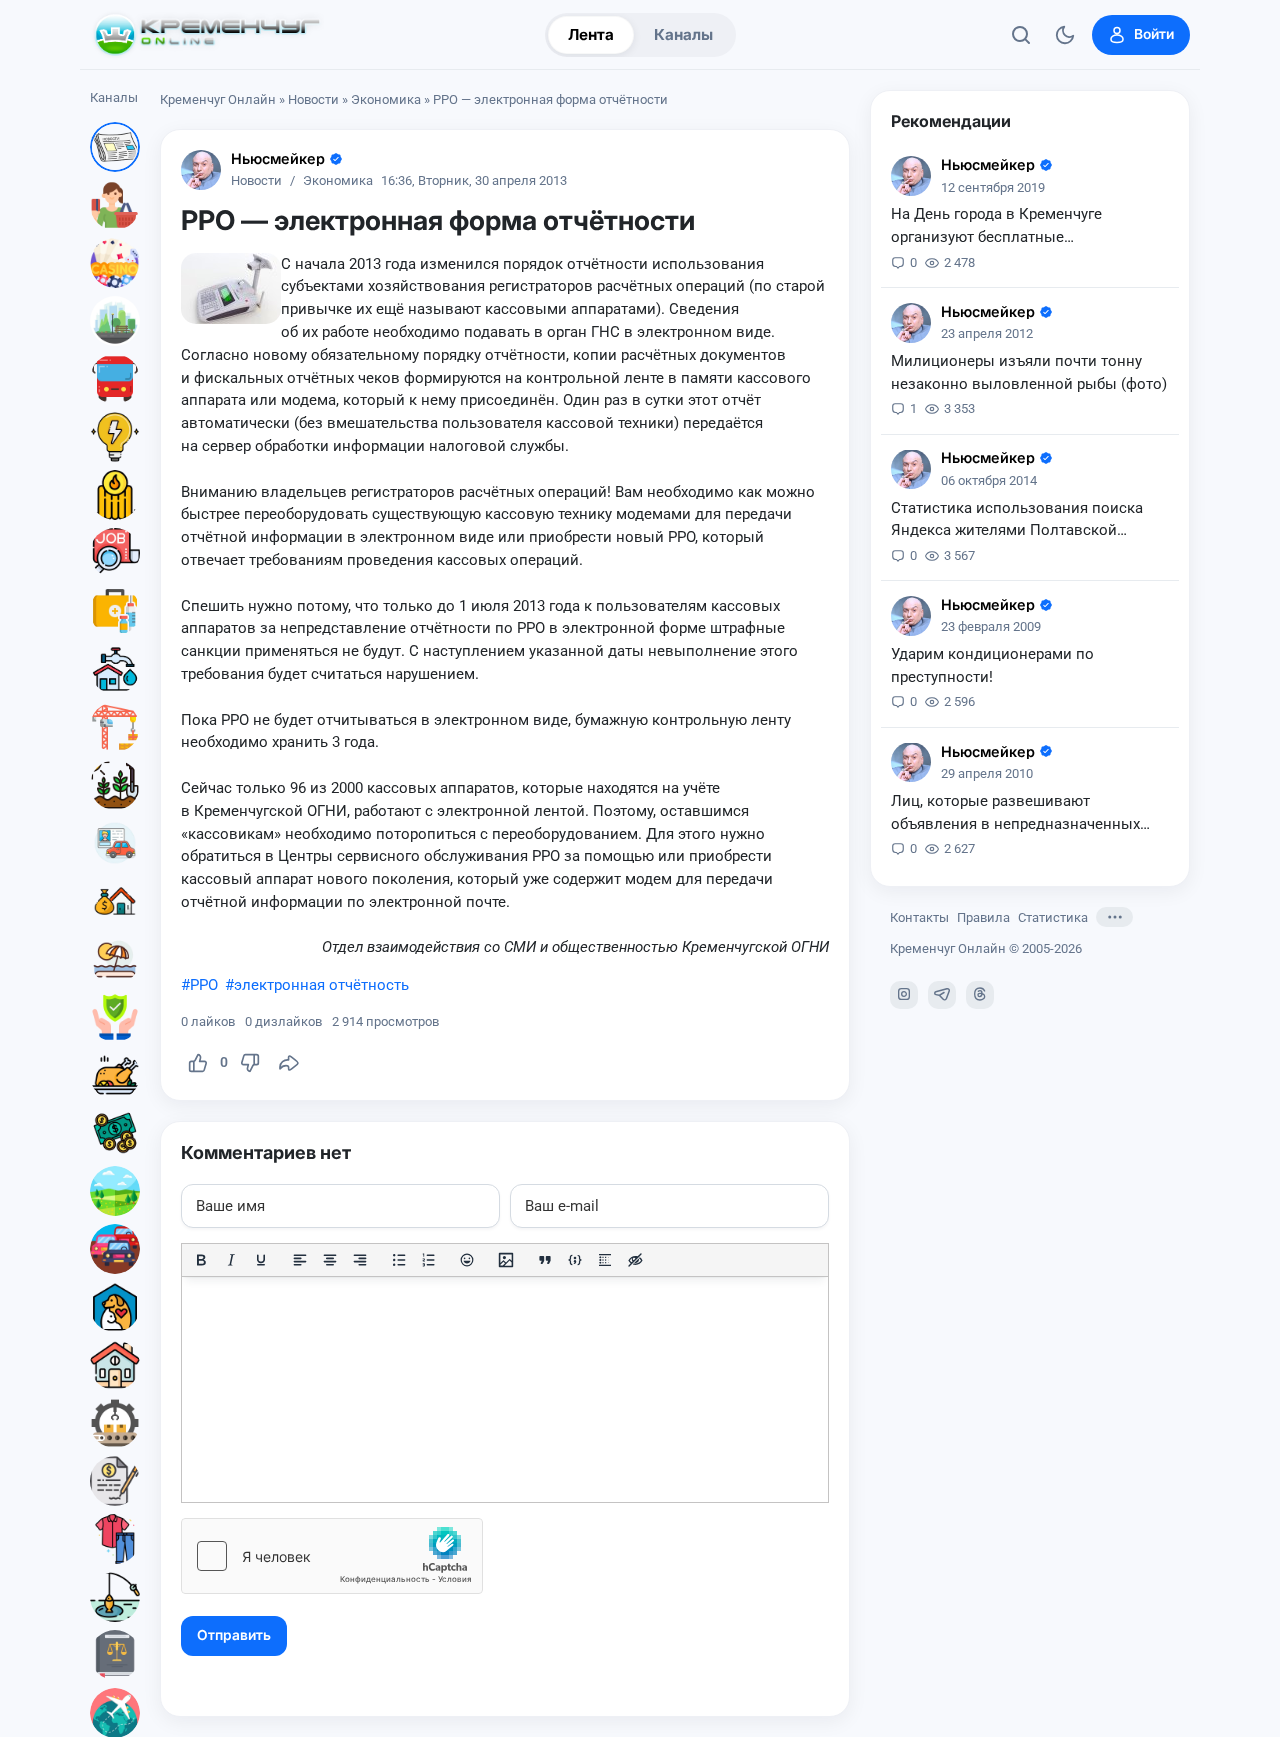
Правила (983, 916)
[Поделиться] (289, 1063)
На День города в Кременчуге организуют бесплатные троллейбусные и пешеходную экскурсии (999, 227)
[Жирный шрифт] (201, 1260)
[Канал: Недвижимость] (115, 901)
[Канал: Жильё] (115, 1365)
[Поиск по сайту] (1021, 35)
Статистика (1053, 916)
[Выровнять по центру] (330, 1260)
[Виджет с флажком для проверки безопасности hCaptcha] (332, 1556)
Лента (591, 34)
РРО (204, 985)
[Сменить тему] (1065, 35)
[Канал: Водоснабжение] (115, 669)
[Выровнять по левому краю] (300, 1260)
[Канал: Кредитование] (115, 1481)
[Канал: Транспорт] (115, 379)
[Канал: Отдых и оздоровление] (115, 959)
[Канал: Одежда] (115, 1539)
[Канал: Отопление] (115, 495)
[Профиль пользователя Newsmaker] (201, 170)
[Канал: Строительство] (115, 727)
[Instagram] (904, 994)
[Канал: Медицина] (115, 611)
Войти (1154, 34)
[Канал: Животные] (115, 1307)
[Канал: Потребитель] (115, 205)
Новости (313, 99)
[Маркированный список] (399, 1260)
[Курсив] (231, 1260)
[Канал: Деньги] (115, 1133)
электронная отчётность (321, 985)
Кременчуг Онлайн (218, 99)
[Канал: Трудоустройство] (115, 553)
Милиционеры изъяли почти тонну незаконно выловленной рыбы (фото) (1029, 372)
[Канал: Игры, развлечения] (115, 263)
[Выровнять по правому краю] (360, 1260)
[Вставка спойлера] (605, 1260)
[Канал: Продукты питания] (115, 1075)
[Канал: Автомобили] (115, 1249)
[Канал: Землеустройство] (115, 1191)
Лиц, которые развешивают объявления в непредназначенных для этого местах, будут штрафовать (1019, 813)
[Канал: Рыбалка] (115, 1597)
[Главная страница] (207, 35)
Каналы (683, 34)
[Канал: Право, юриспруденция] (115, 1655)
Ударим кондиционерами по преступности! (992, 665)
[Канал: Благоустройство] (115, 321)
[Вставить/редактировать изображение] (506, 1260)
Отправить (234, 1635)
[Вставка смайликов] (468, 1260)
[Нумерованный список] (429, 1260)
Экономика (386, 99)
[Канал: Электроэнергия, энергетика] (115, 437)
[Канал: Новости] (115, 147)
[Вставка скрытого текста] (635, 1260)
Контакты (919, 916)
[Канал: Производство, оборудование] (115, 1423)
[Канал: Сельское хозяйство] (115, 785)
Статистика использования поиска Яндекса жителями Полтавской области (1017, 520)
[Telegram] (942, 994)
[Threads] (980, 994)
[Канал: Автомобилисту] (115, 843)
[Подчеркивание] (261, 1260)
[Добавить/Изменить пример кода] (575, 1260)
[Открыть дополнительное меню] (1114, 917)
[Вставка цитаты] (545, 1260)
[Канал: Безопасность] (115, 1017)
